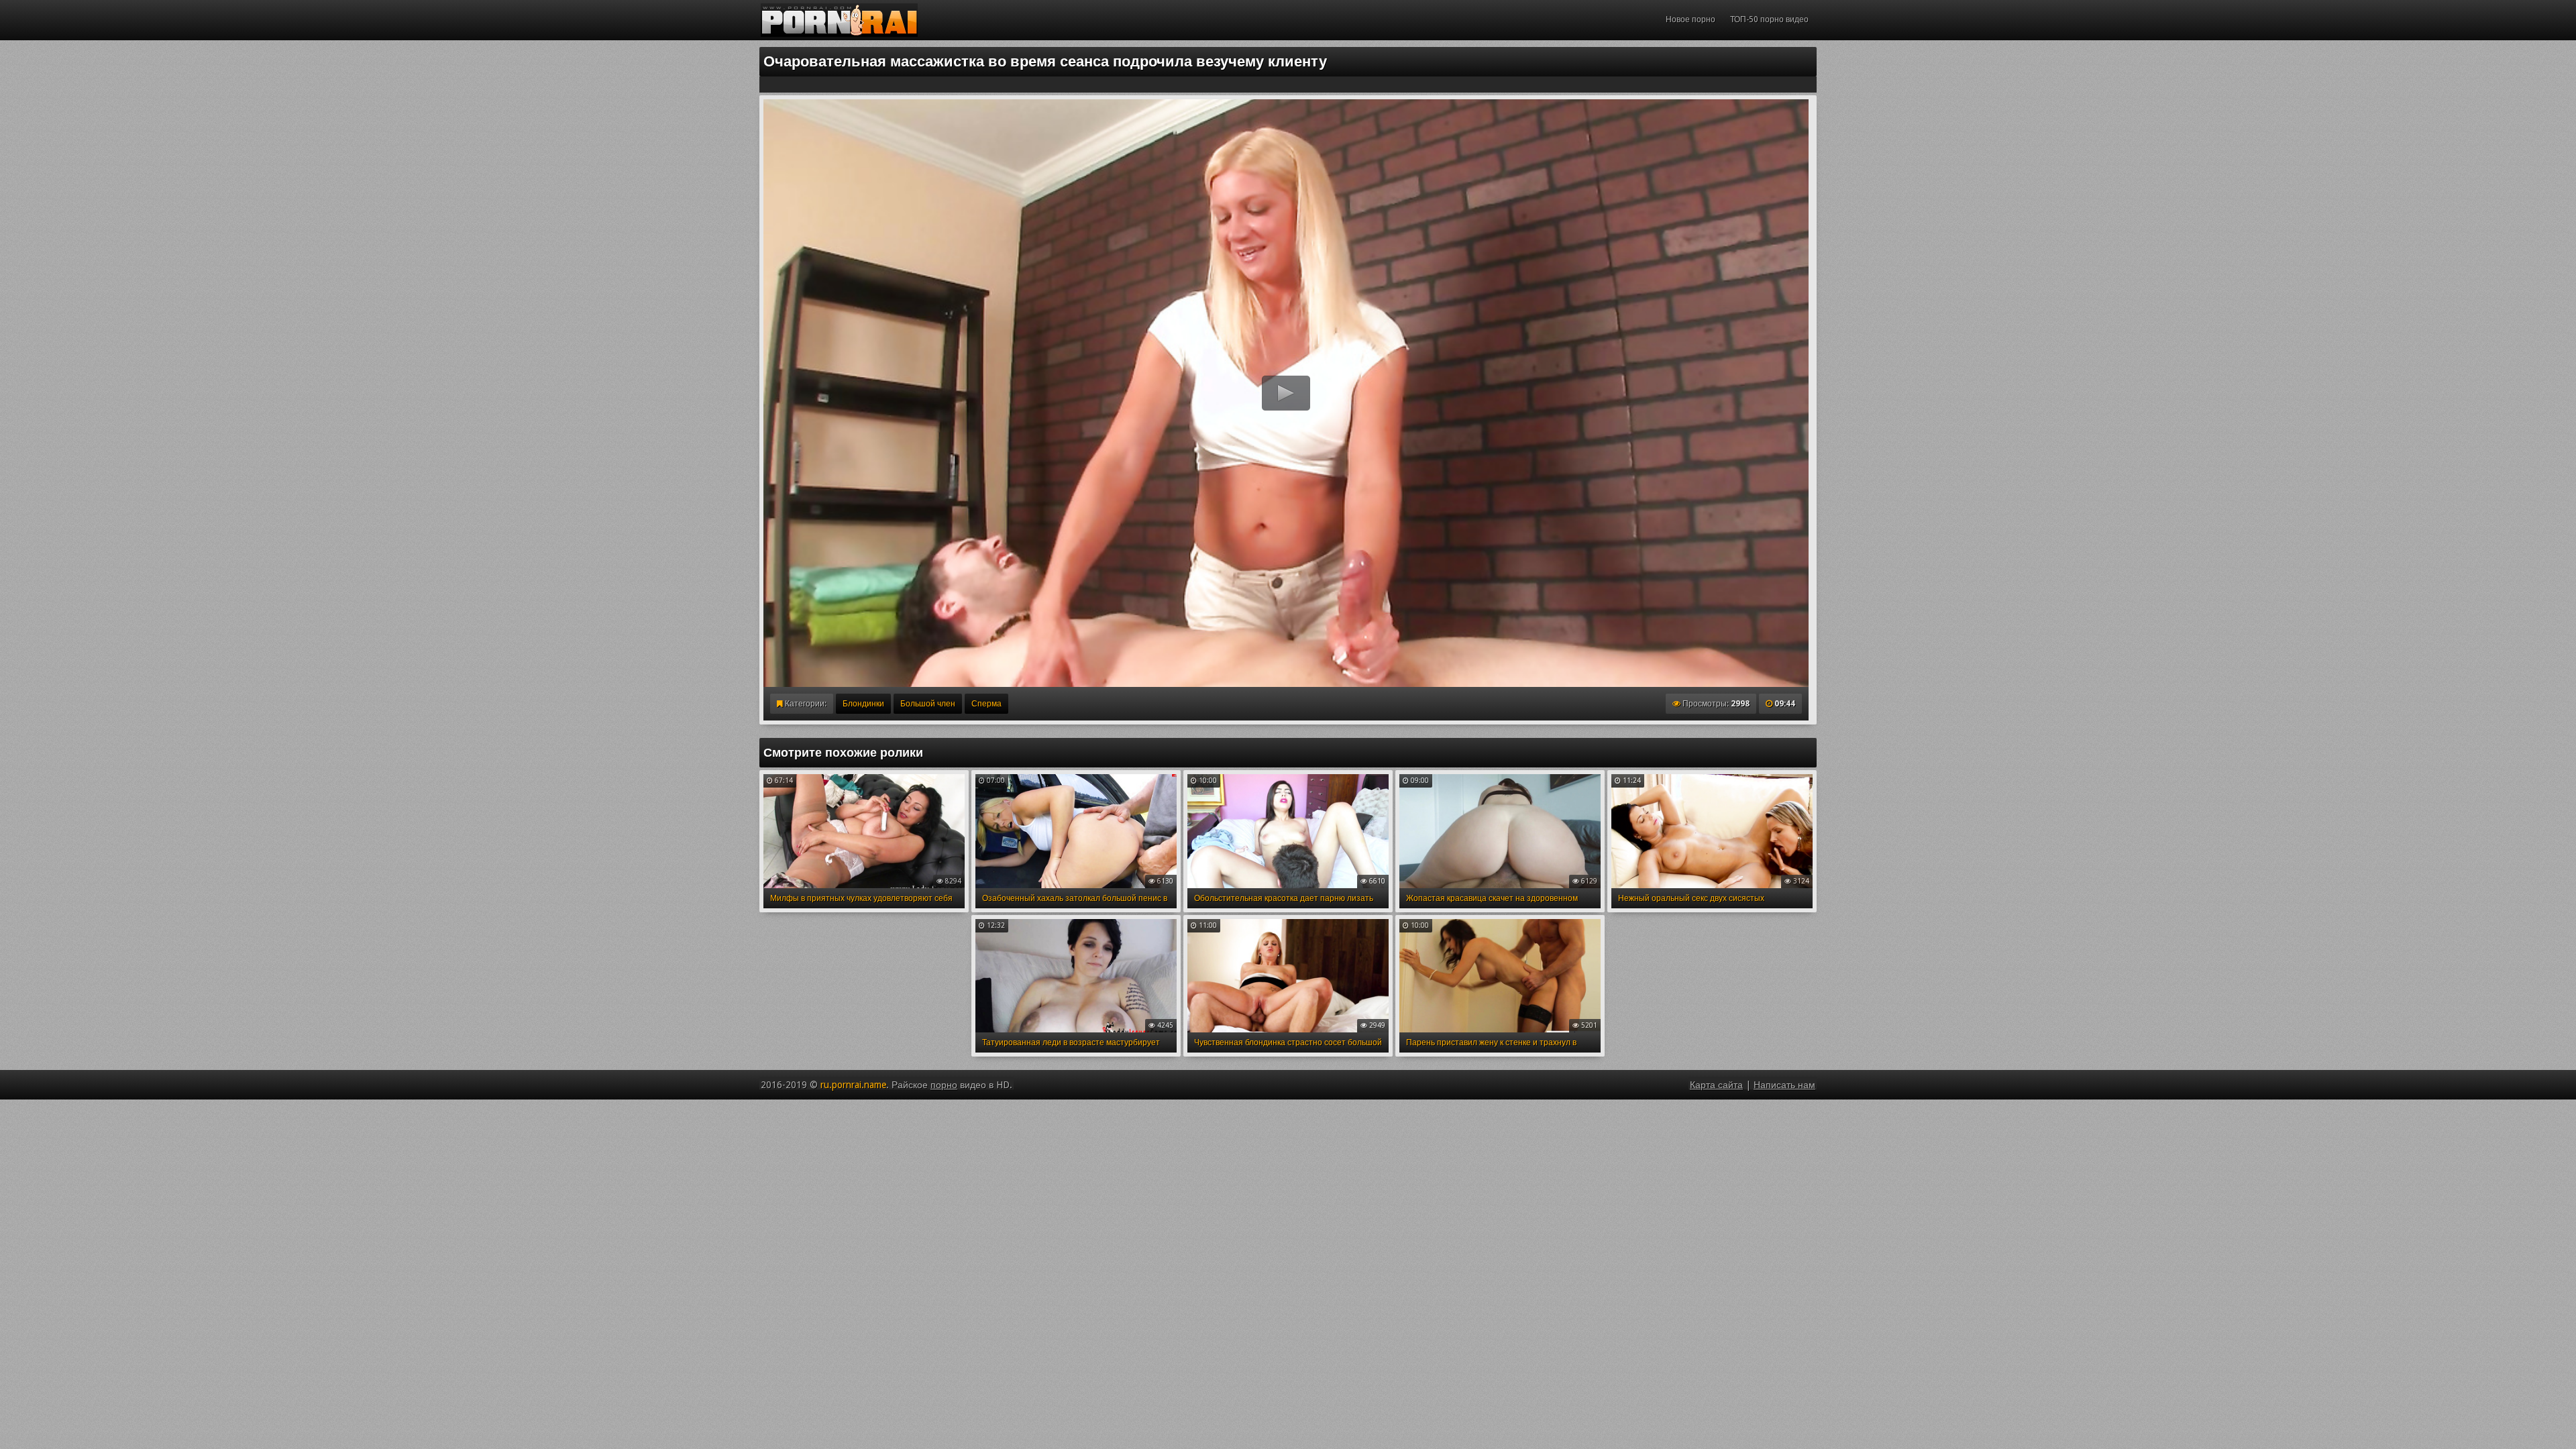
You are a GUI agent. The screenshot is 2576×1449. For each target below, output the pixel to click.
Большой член (928, 704)
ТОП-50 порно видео (1769, 19)
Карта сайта (1716, 1085)
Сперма (986, 704)
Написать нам (1784, 1085)
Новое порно (1690, 19)
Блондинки (863, 704)
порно (944, 1085)
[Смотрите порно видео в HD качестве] (839, 20)
